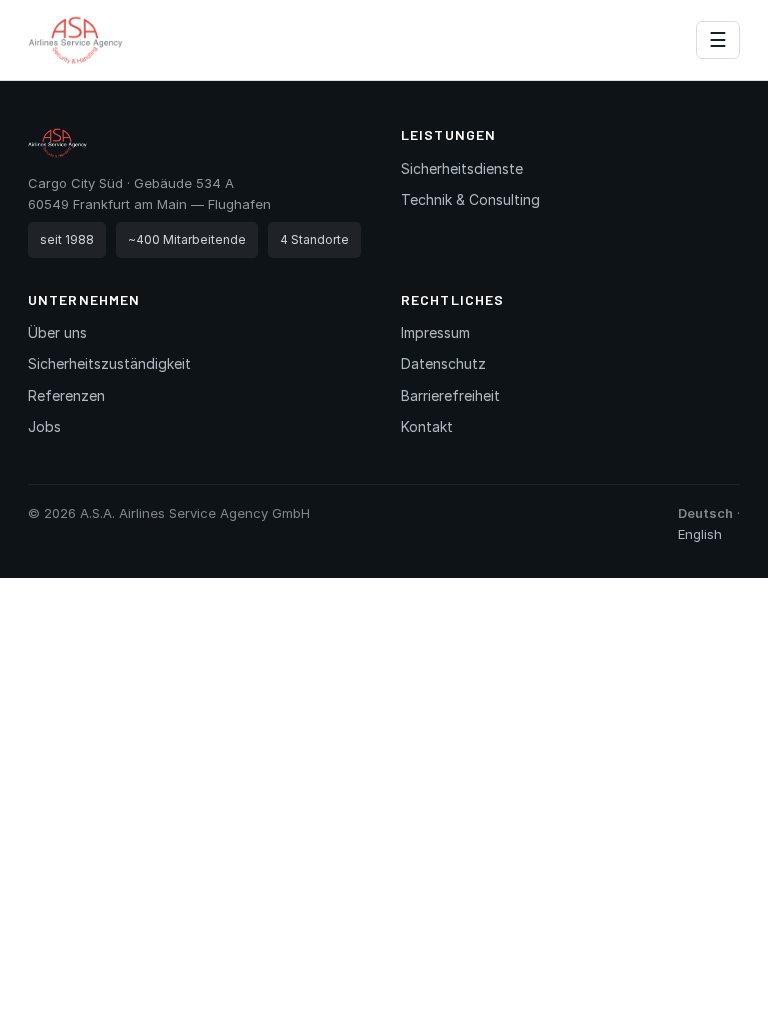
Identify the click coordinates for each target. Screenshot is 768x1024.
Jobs (44, 426)
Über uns (57, 332)
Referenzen (66, 395)
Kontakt (427, 426)
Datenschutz (443, 363)
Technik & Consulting (470, 199)
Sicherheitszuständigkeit (109, 363)
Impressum (435, 332)
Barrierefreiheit (450, 395)
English (700, 534)
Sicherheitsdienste (462, 168)
